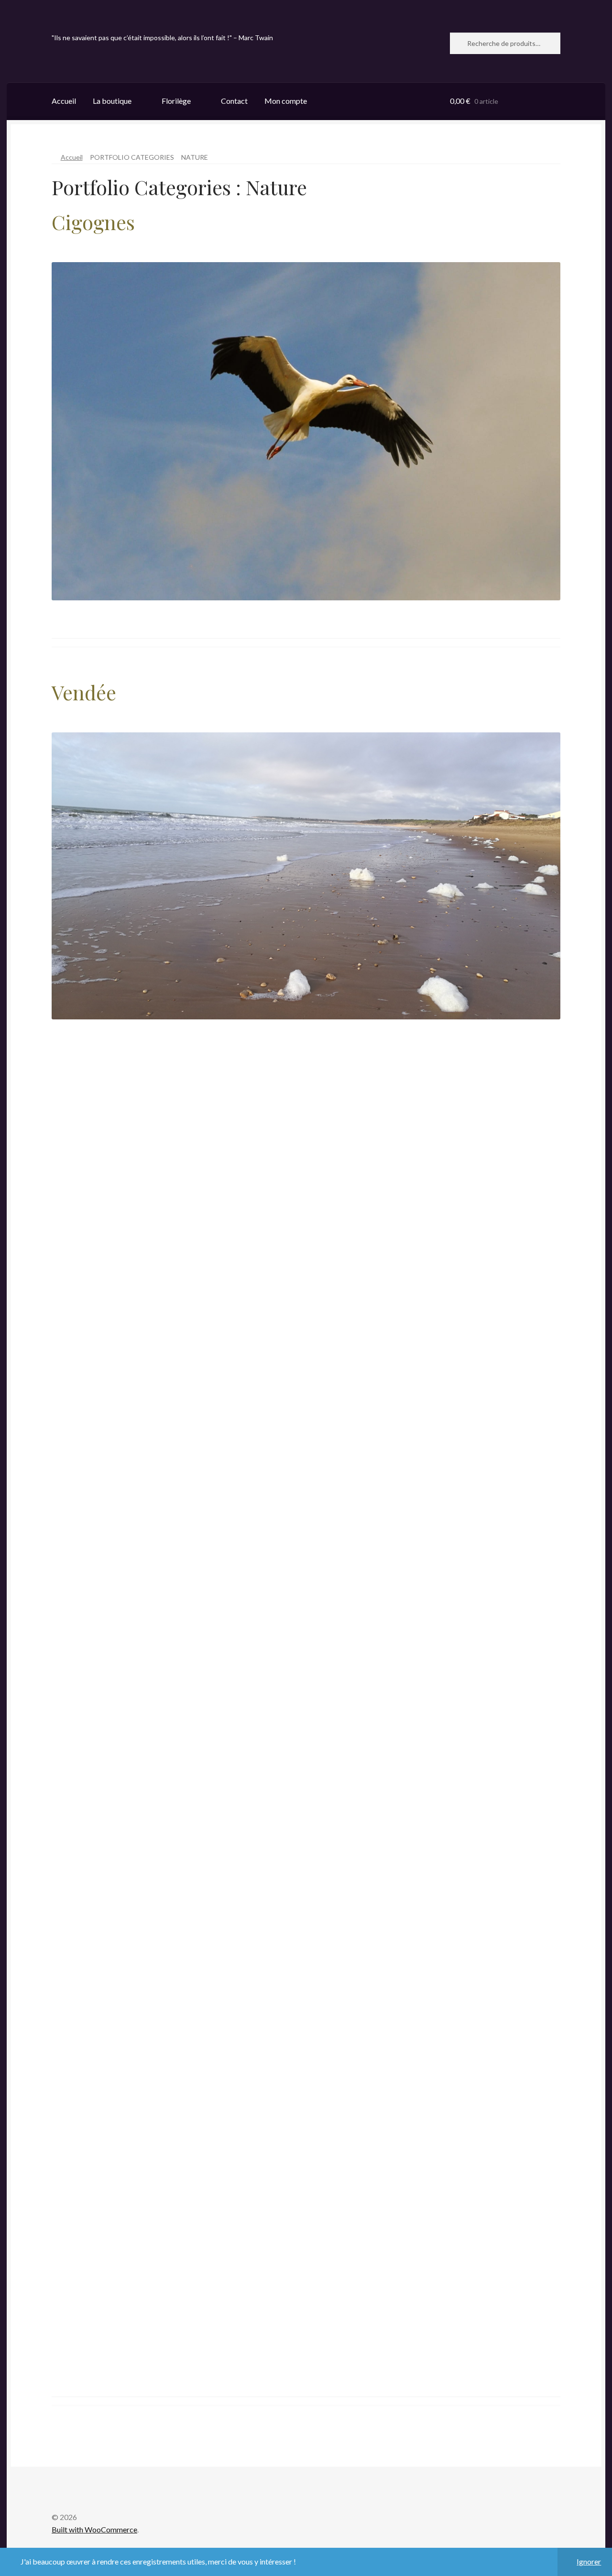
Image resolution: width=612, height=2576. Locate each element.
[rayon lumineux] (179, 1317)
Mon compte (286, 101)
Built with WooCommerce (94, 2529)
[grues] (179, 1894)
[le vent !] (179, 1509)
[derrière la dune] (433, 1317)
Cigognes (93, 222)
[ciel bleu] (179, 2085)
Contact (234, 101)
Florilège (176, 101)
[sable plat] (179, 1701)
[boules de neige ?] (433, 1125)
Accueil (64, 101)
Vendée (84, 692)
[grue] (433, 1894)
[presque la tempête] (433, 2085)
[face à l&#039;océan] (179, 2278)
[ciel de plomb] (433, 1701)
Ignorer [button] (589, 2561)
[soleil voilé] (433, 1509)
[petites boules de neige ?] (179, 1125)
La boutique (112, 101)
